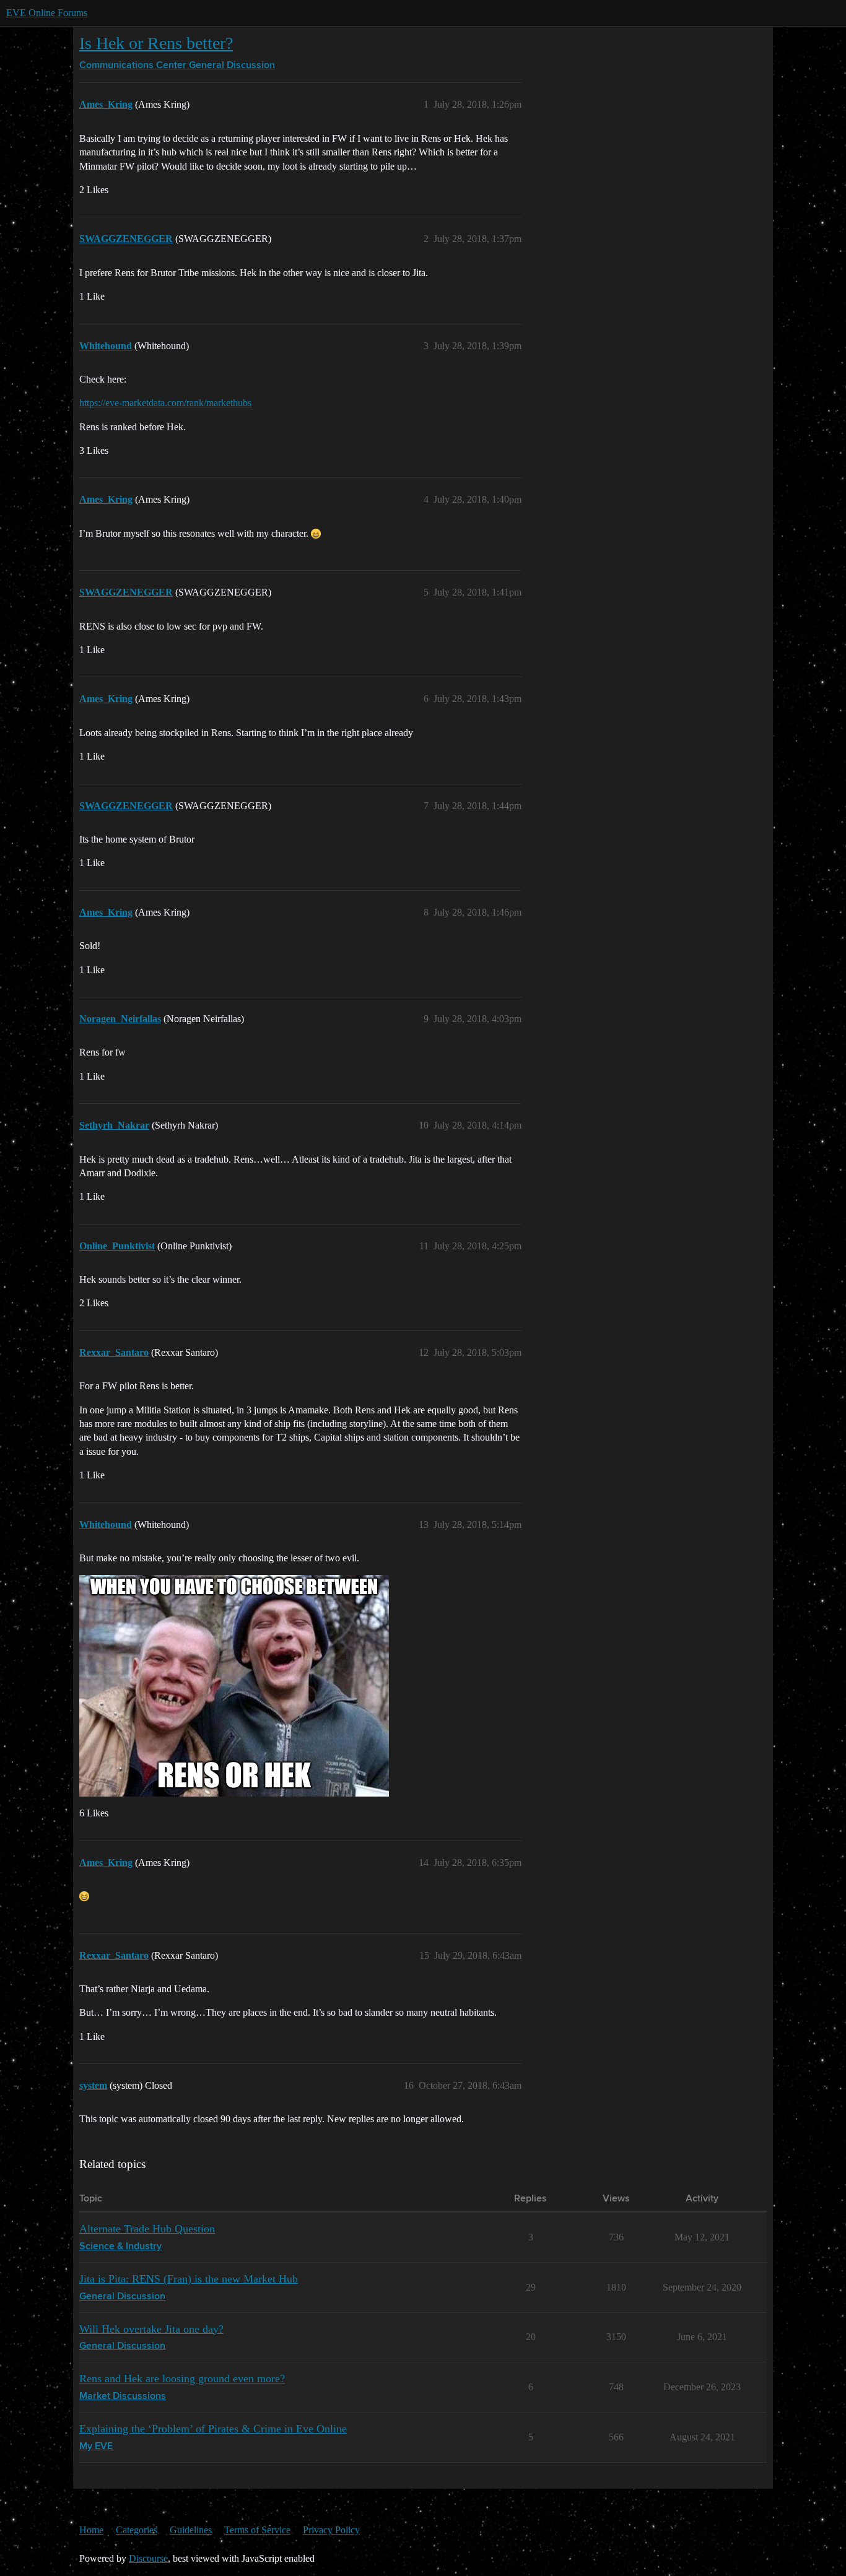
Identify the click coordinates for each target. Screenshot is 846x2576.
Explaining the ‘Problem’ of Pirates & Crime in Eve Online (213, 2429)
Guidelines (191, 2530)
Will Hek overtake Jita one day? (151, 2329)
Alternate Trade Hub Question (147, 2229)
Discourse (148, 2558)
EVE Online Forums (47, 13)
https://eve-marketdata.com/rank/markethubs (165, 403)
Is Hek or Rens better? (156, 43)
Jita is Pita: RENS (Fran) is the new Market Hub (189, 2279)
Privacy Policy (331, 2530)
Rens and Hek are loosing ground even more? (182, 2379)
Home (91, 2530)
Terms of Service (257, 2530)
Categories (137, 2530)
